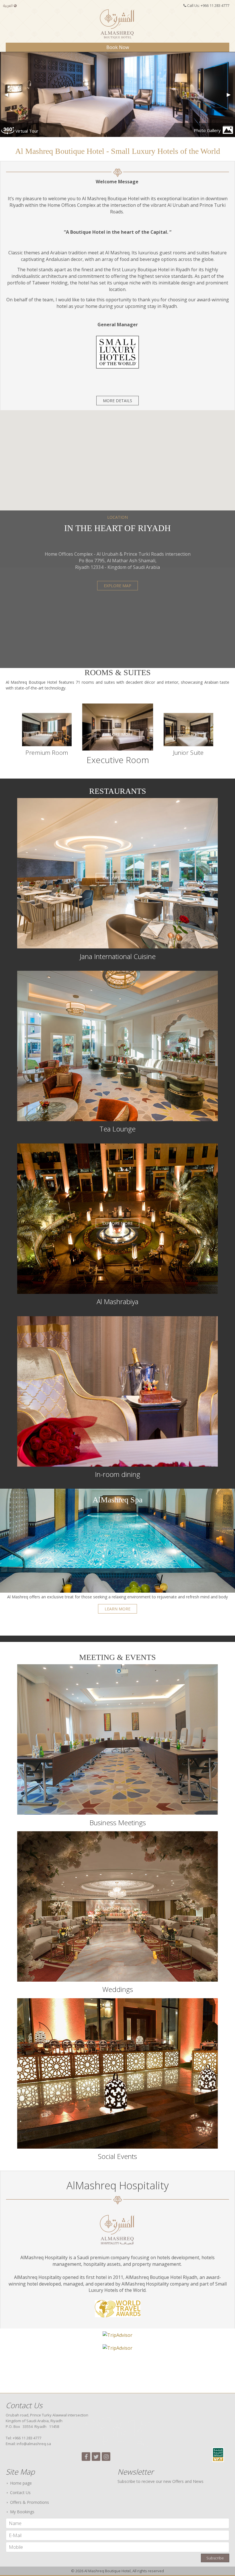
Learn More (117, 1609)
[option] (55, 735)
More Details (117, 401)
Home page (21, 2483)
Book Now (118, 47)
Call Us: (208, 5)
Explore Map (117, 586)
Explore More (54, 735)
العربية (8, 6)
